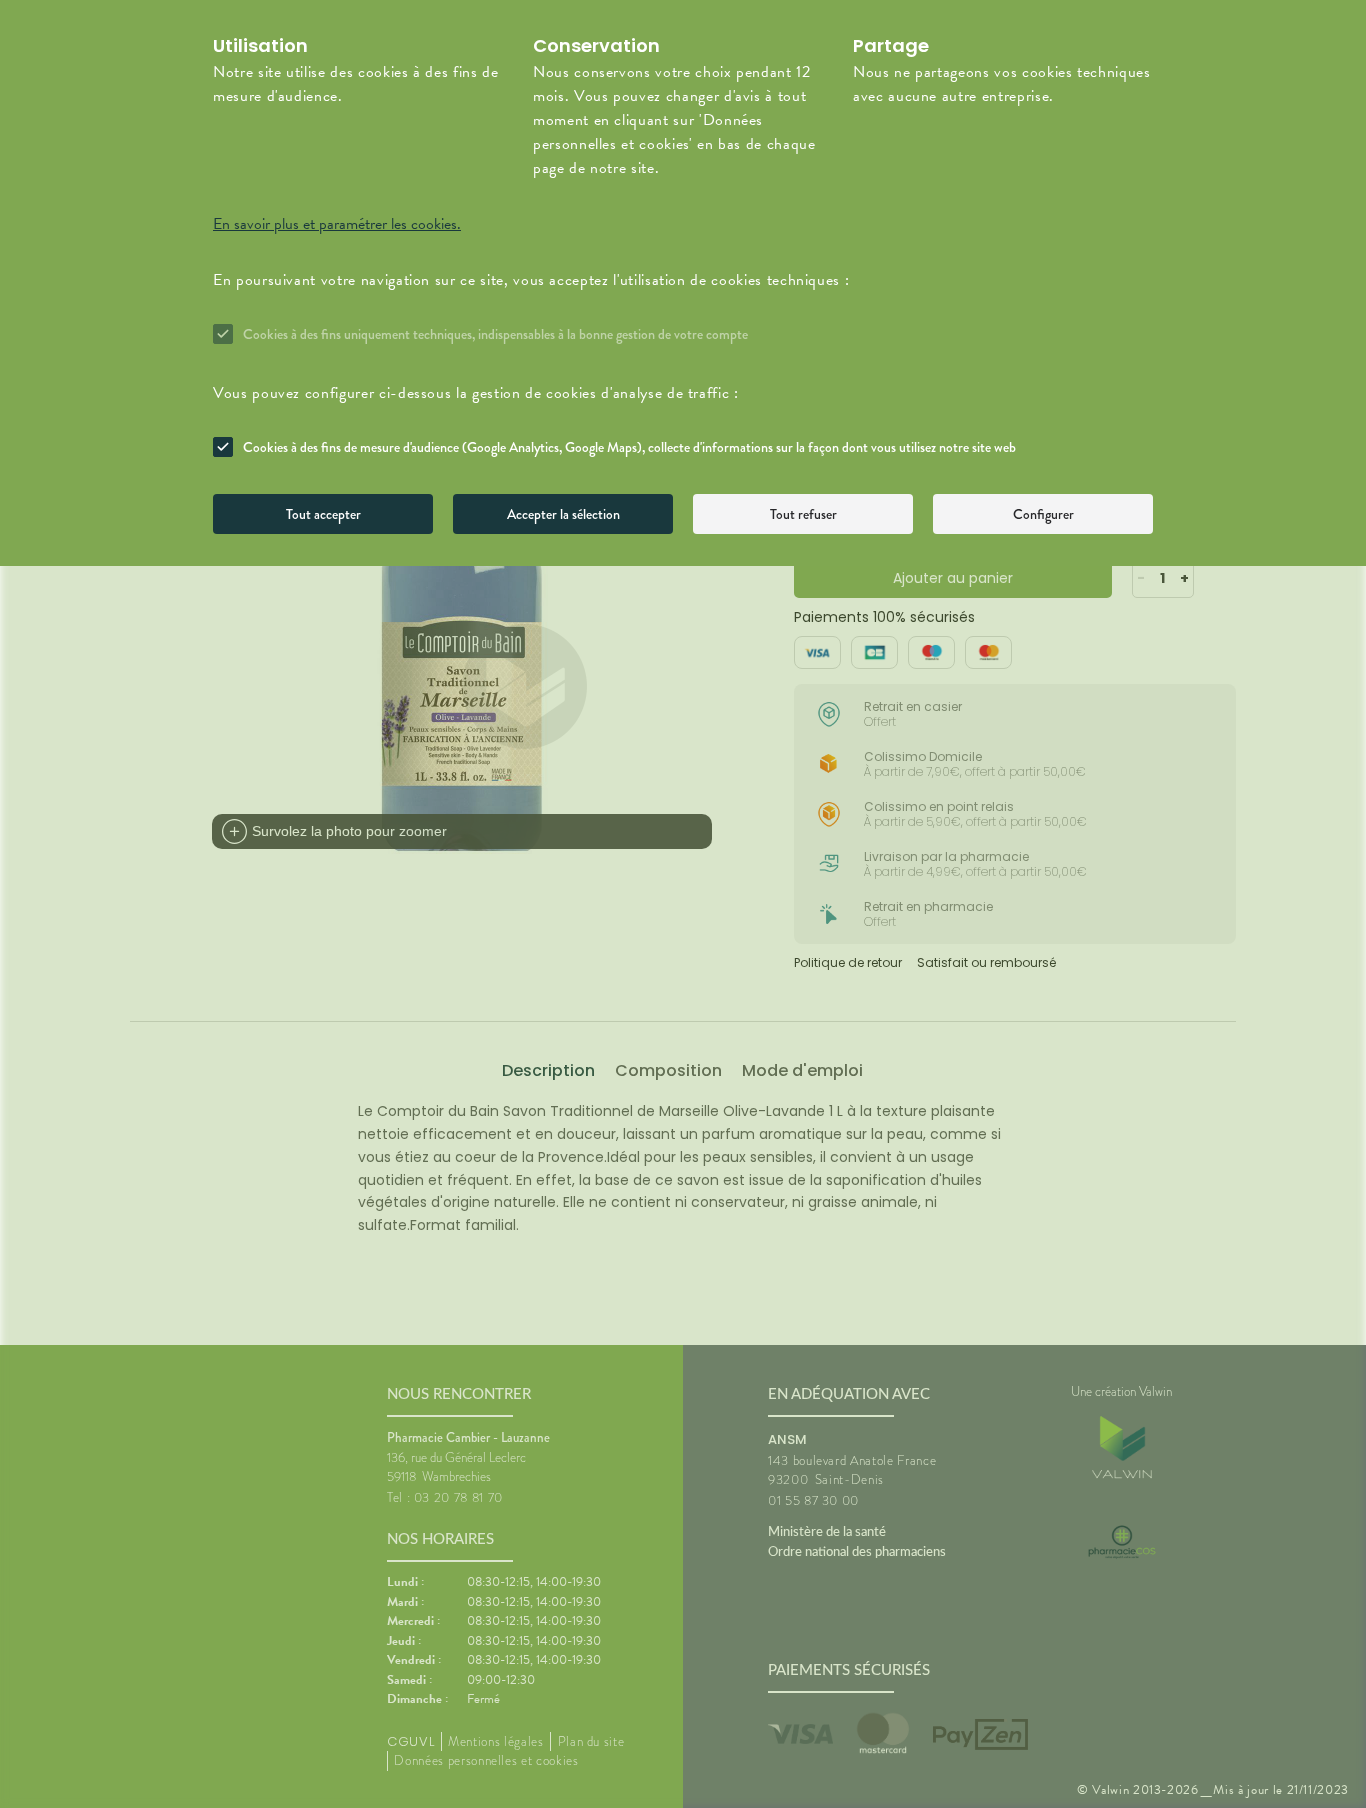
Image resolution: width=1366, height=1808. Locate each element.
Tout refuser (803, 514)
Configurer (1043, 514)
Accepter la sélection (563, 514)
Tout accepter (323, 514)
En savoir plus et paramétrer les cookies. (337, 224)
